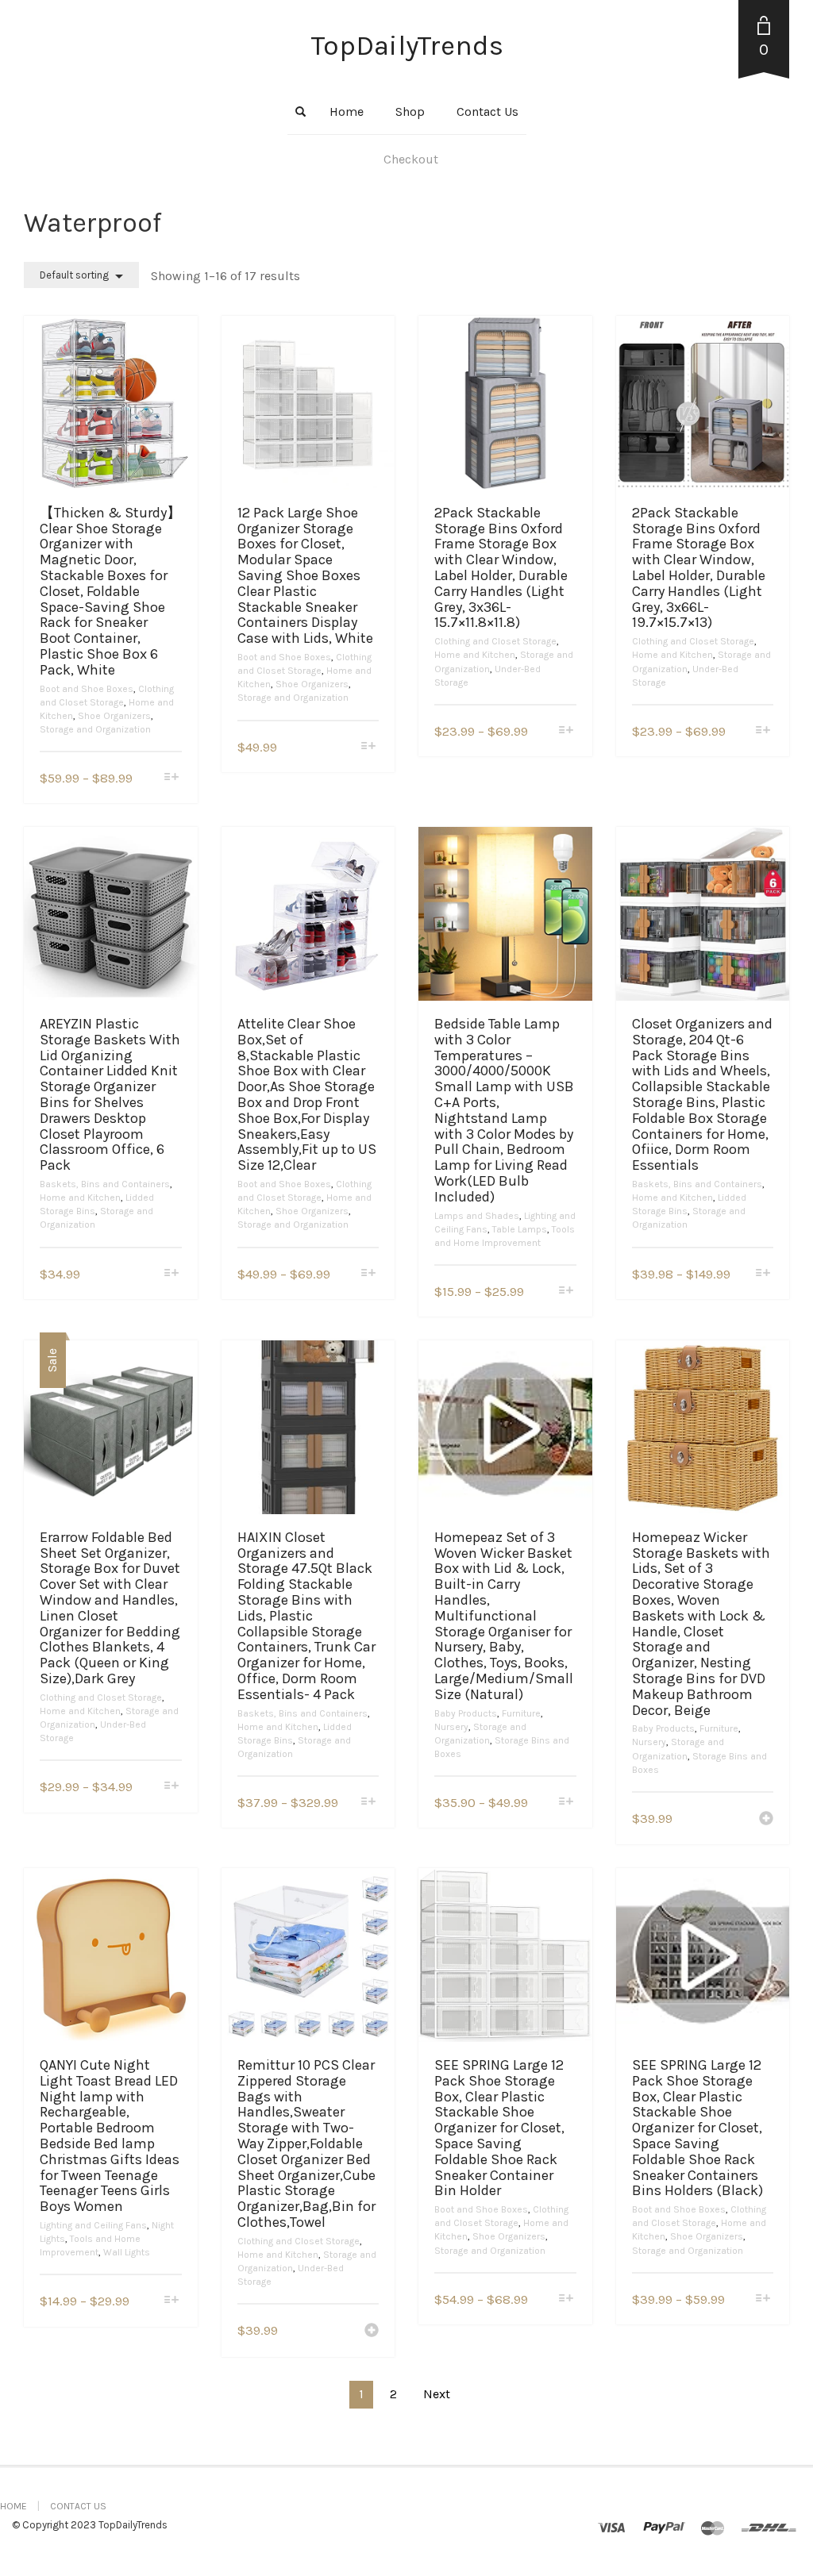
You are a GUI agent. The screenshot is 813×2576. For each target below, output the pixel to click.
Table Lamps (520, 1229)
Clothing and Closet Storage (495, 641)
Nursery (451, 1727)
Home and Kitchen (475, 655)
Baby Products (466, 1713)
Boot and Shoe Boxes (87, 689)
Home (347, 111)
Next (437, 2394)
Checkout (411, 159)
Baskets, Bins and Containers (105, 1184)
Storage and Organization (95, 729)
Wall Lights (127, 2252)
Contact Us (487, 111)
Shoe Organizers (114, 716)
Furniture (521, 1713)
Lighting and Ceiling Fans (93, 2225)
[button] (766, 1820)
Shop (410, 111)
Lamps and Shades (477, 1216)
